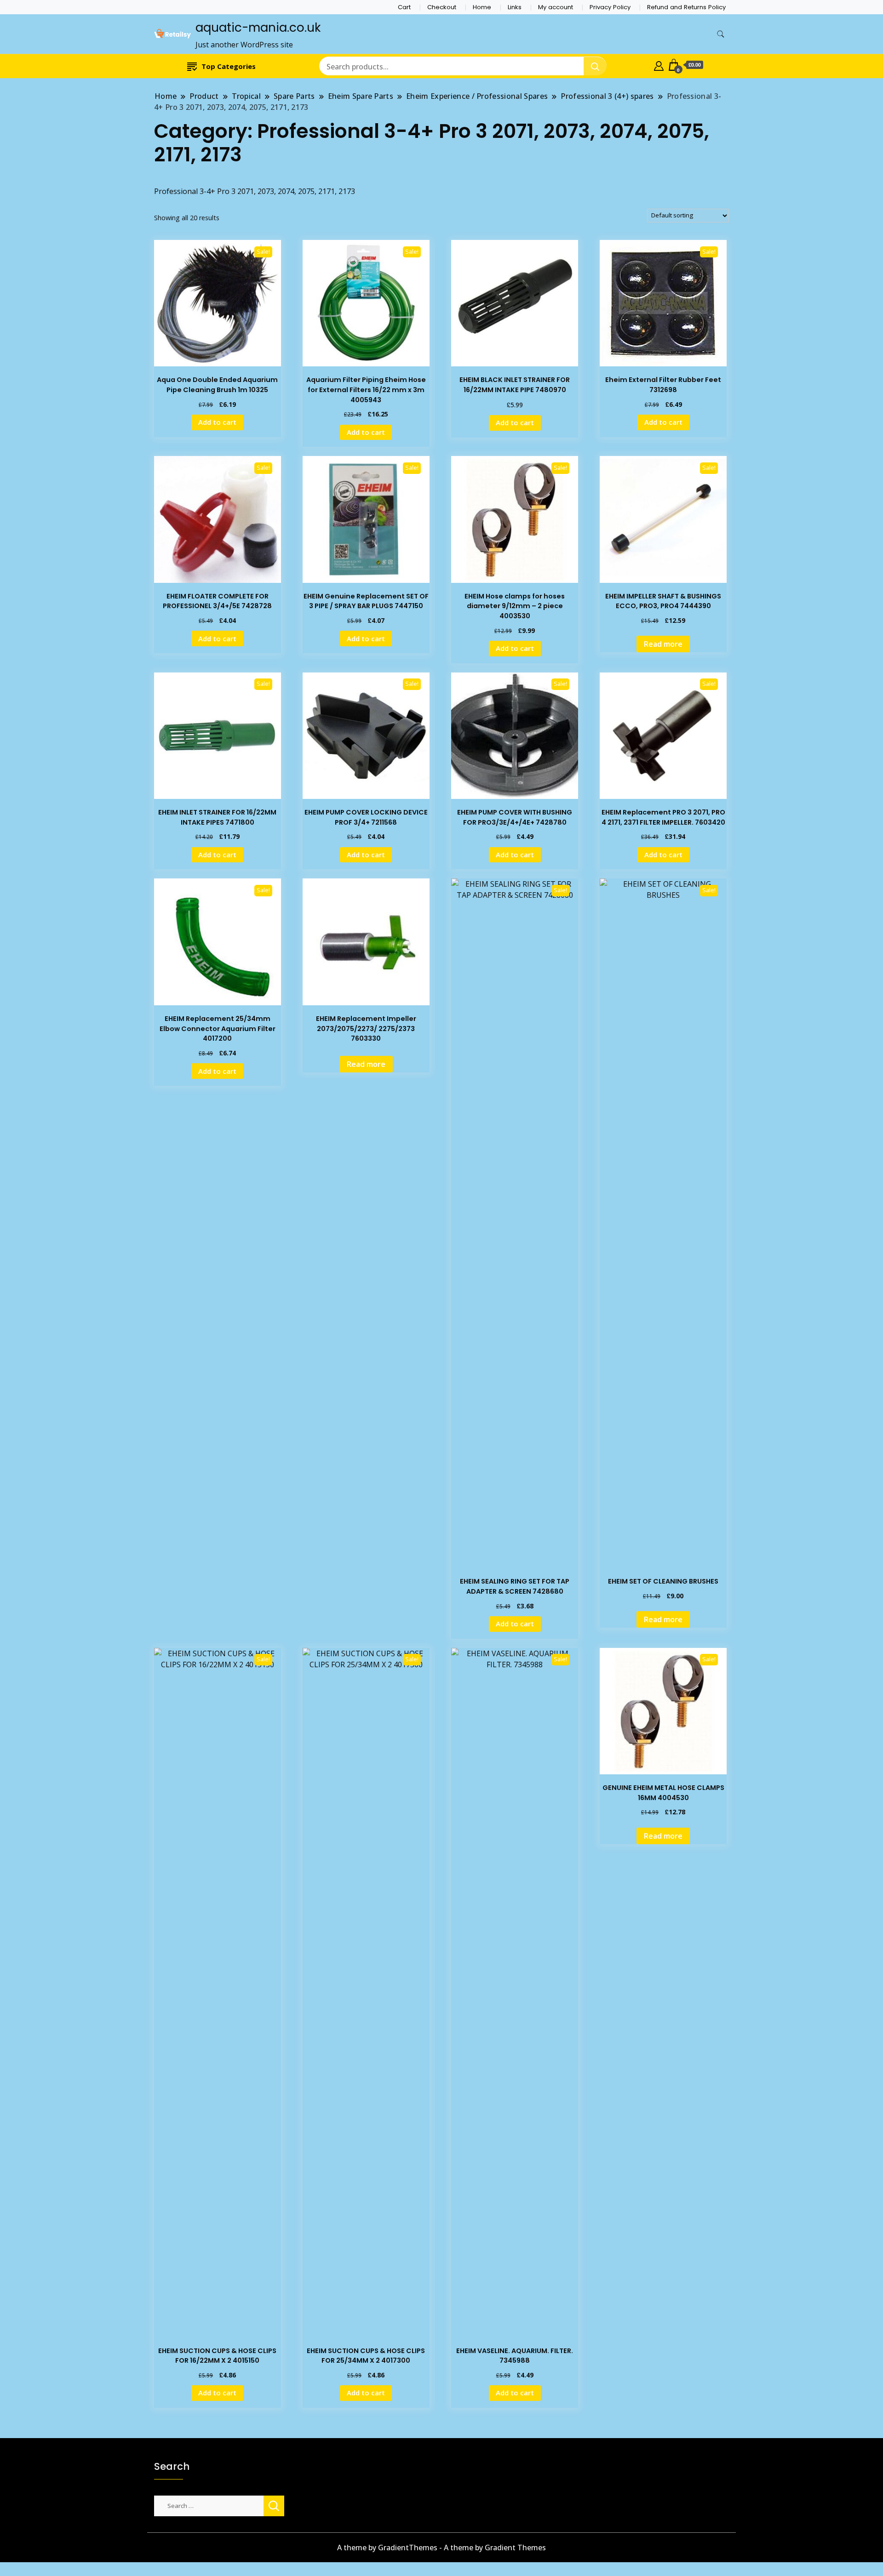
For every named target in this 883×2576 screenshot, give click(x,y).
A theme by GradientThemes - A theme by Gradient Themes (441, 2548)
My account (556, 7)
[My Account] (659, 65)
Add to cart (217, 422)
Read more (663, 644)
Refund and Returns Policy (686, 7)
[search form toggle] (721, 34)
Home (482, 7)
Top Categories (229, 66)
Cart (404, 7)
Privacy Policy (610, 7)
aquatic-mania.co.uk (258, 28)
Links (515, 7)
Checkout (442, 7)
